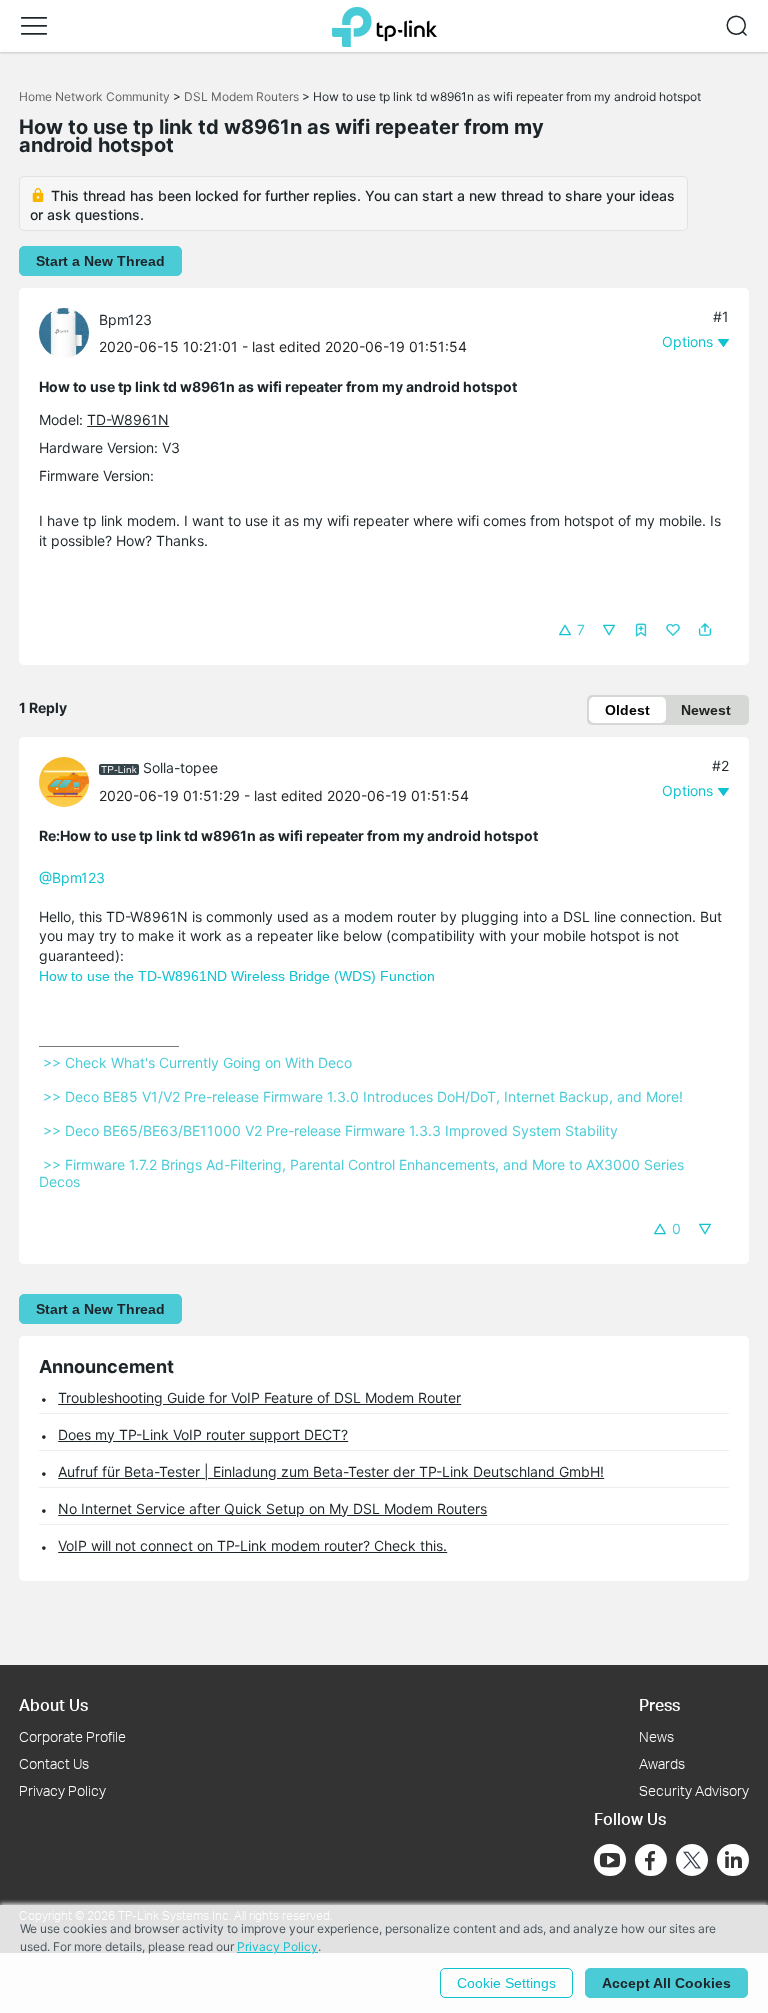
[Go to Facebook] (651, 1860)
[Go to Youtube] (610, 1860)
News (656, 1736)
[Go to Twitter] (692, 1862)
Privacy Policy (62, 1790)
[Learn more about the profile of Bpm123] (69, 331)
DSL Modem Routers (241, 96)
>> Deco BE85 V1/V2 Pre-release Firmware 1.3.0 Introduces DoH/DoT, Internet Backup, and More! (363, 1096)
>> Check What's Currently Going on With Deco (197, 1062)
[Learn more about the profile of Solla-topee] (69, 779)
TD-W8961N (128, 419)
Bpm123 (125, 319)
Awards (662, 1763)
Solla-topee (180, 767)
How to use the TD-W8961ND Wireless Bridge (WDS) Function (237, 976)
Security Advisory (694, 1790)
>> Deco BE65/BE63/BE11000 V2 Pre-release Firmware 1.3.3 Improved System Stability (330, 1130)
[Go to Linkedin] (733, 1860)
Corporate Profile (72, 1736)
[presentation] (64, 333)
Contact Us (54, 1763)
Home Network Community (94, 96)
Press (659, 1704)
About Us (53, 1704)
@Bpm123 (72, 877)
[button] (34, 26)
